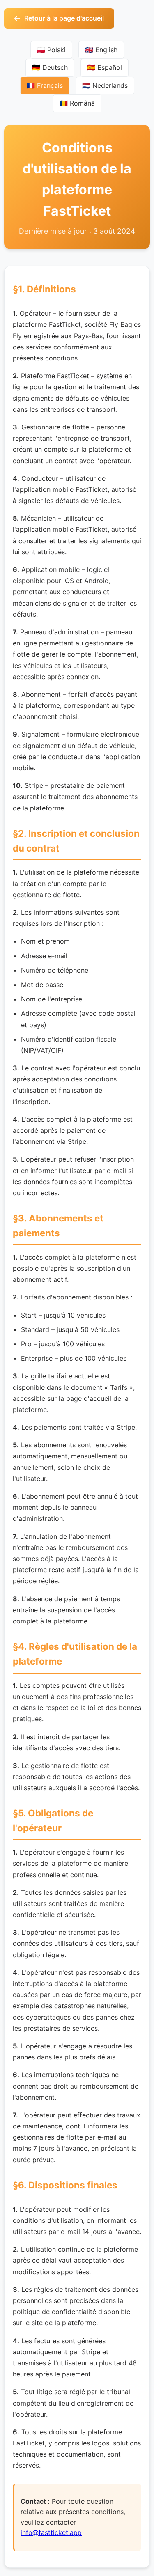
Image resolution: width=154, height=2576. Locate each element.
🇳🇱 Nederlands (105, 85)
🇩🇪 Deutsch (50, 67)
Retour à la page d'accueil (64, 18)
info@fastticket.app (51, 2532)
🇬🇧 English (101, 50)
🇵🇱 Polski (51, 50)
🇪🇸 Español (105, 67)
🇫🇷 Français (45, 85)
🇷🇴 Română (77, 103)
